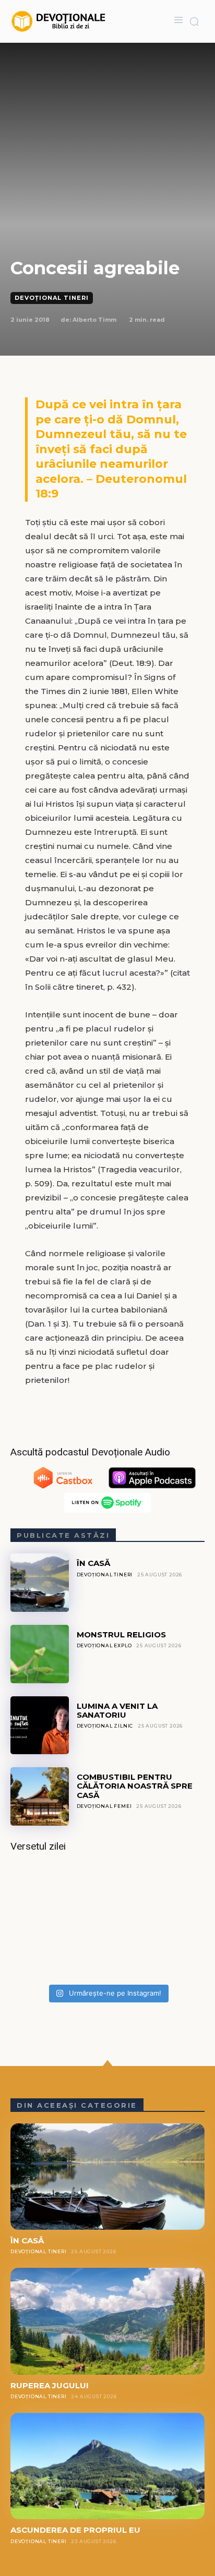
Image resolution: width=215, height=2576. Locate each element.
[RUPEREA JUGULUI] (107, 2321)
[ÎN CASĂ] (40, 1583)
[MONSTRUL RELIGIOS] (40, 1654)
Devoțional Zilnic (105, 1726)
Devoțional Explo (104, 1645)
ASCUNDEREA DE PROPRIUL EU (75, 2530)
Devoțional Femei (104, 1806)
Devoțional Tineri (52, 298)
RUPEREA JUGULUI (50, 2385)
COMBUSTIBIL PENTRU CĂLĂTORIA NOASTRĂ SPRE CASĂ (135, 1786)
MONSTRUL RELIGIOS (121, 1635)
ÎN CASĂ (93, 1563)
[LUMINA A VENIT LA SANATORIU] (40, 1726)
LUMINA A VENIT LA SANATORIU (117, 1710)
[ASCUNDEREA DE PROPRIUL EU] (107, 2466)
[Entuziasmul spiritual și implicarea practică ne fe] (107, 1922)
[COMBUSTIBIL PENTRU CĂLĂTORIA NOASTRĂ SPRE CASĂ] (40, 1796)
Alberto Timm (94, 320)
